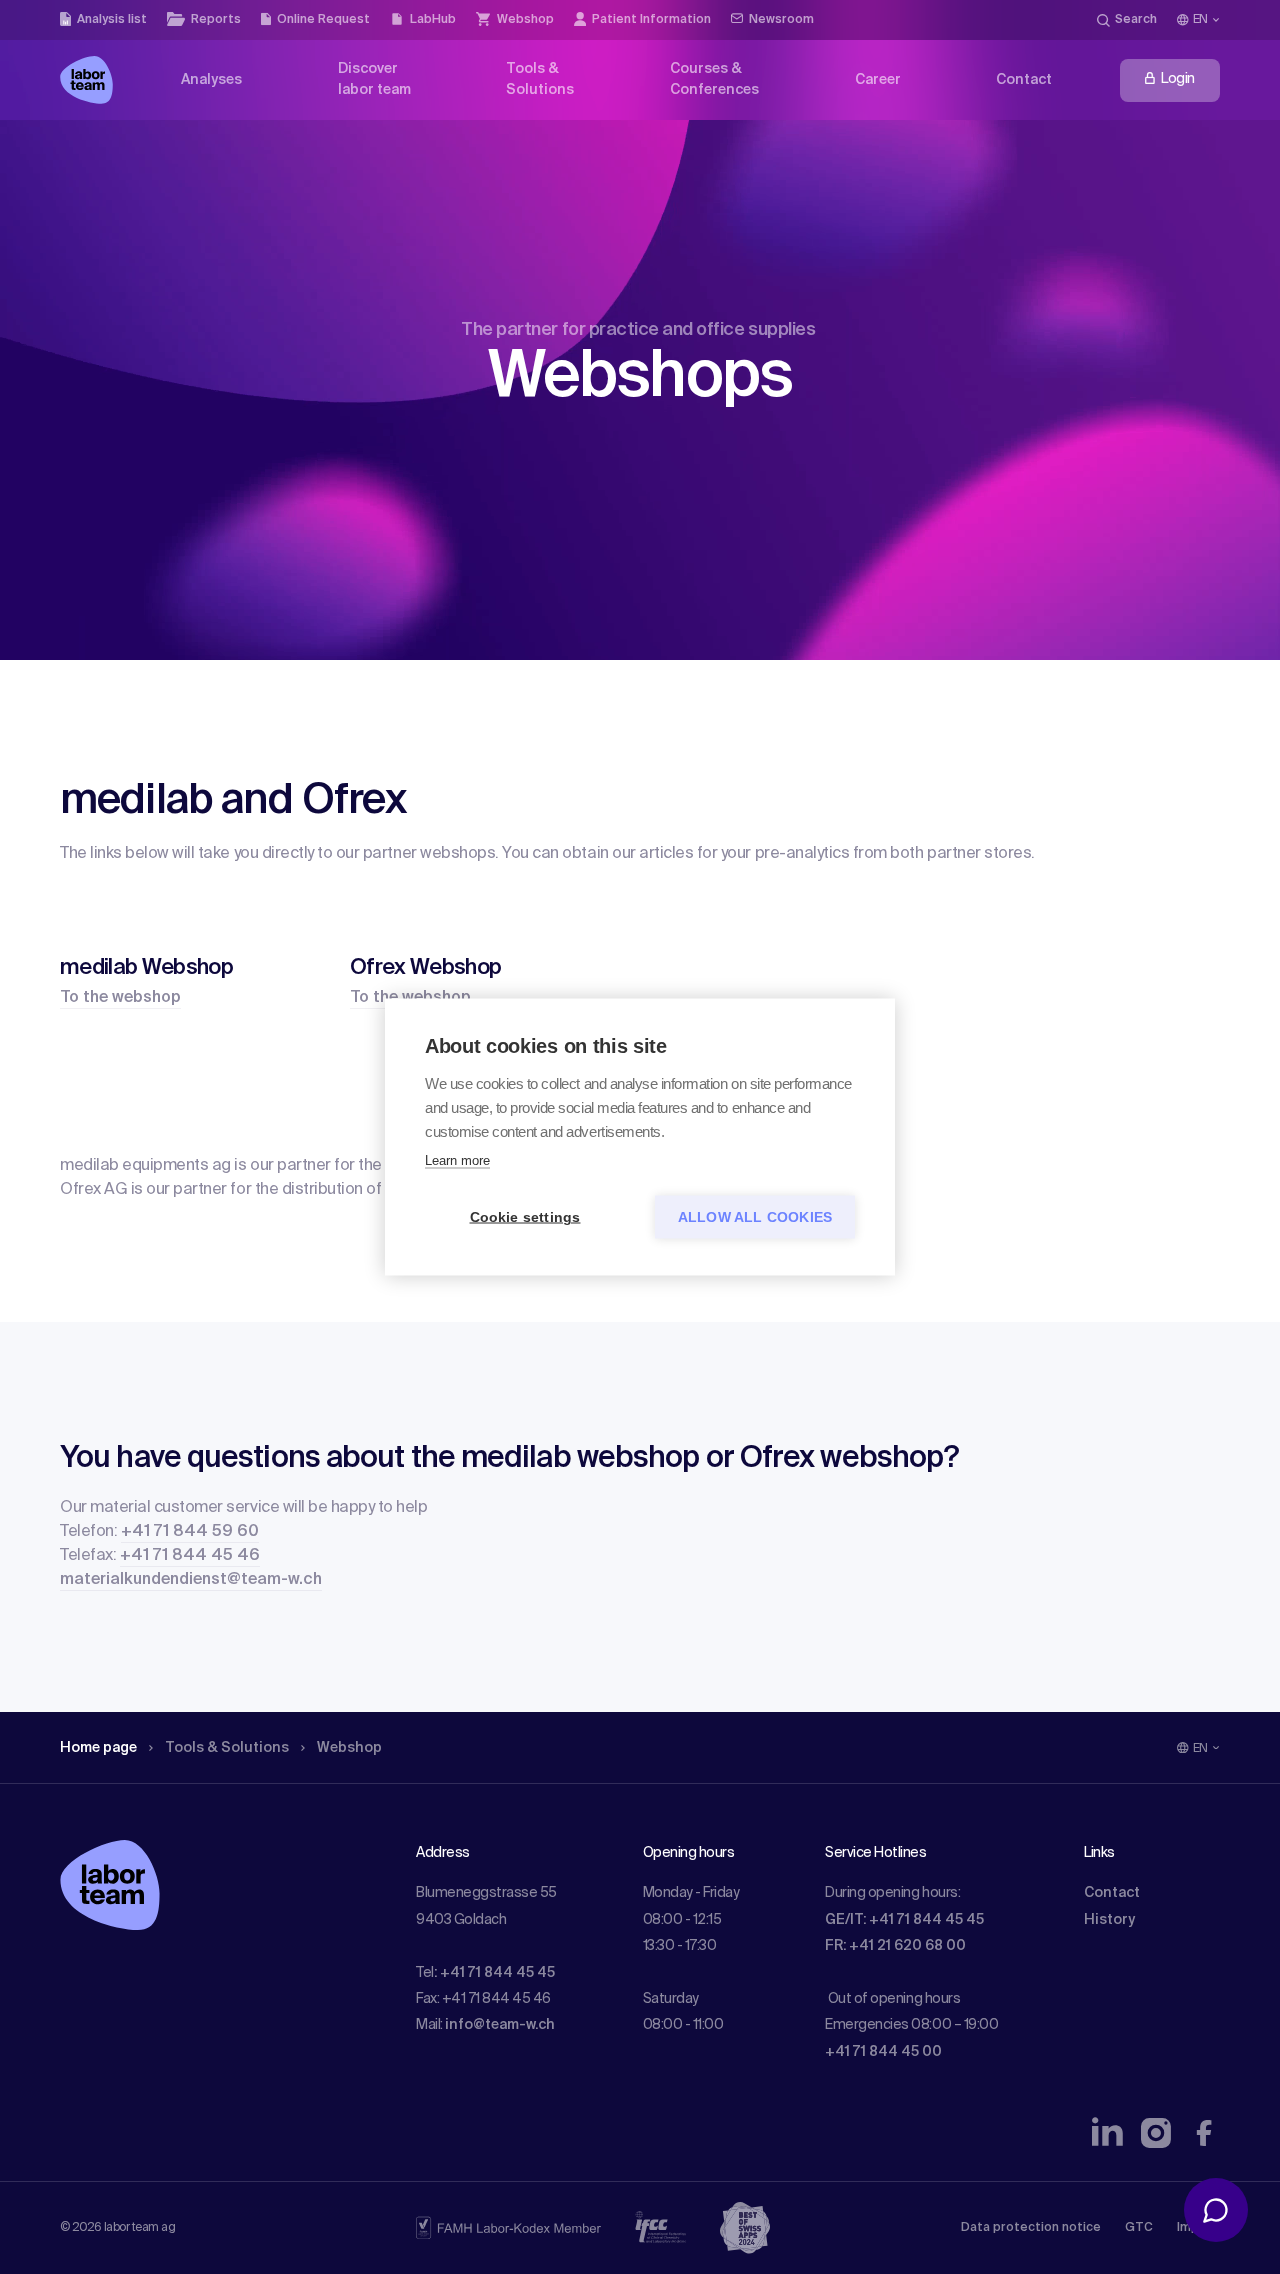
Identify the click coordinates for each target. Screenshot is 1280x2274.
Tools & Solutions (227, 1748)
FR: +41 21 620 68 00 (895, 1946)
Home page (98, 1748)
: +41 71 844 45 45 (494, 1973)
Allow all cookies (755, 1217)
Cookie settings (525, 1217)
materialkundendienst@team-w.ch (191, 1580)
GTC (1139, 2228)
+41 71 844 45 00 (883, 2052)
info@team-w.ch (500, 2025)
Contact (1112, 1893)
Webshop (349, 1748)
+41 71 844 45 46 (190, 1556)
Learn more (457, 1160)
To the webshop (120, 998)
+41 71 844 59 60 (190, 1532)
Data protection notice (1031, 2228)
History (1109, 1920)
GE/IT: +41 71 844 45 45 (904, 1920)
